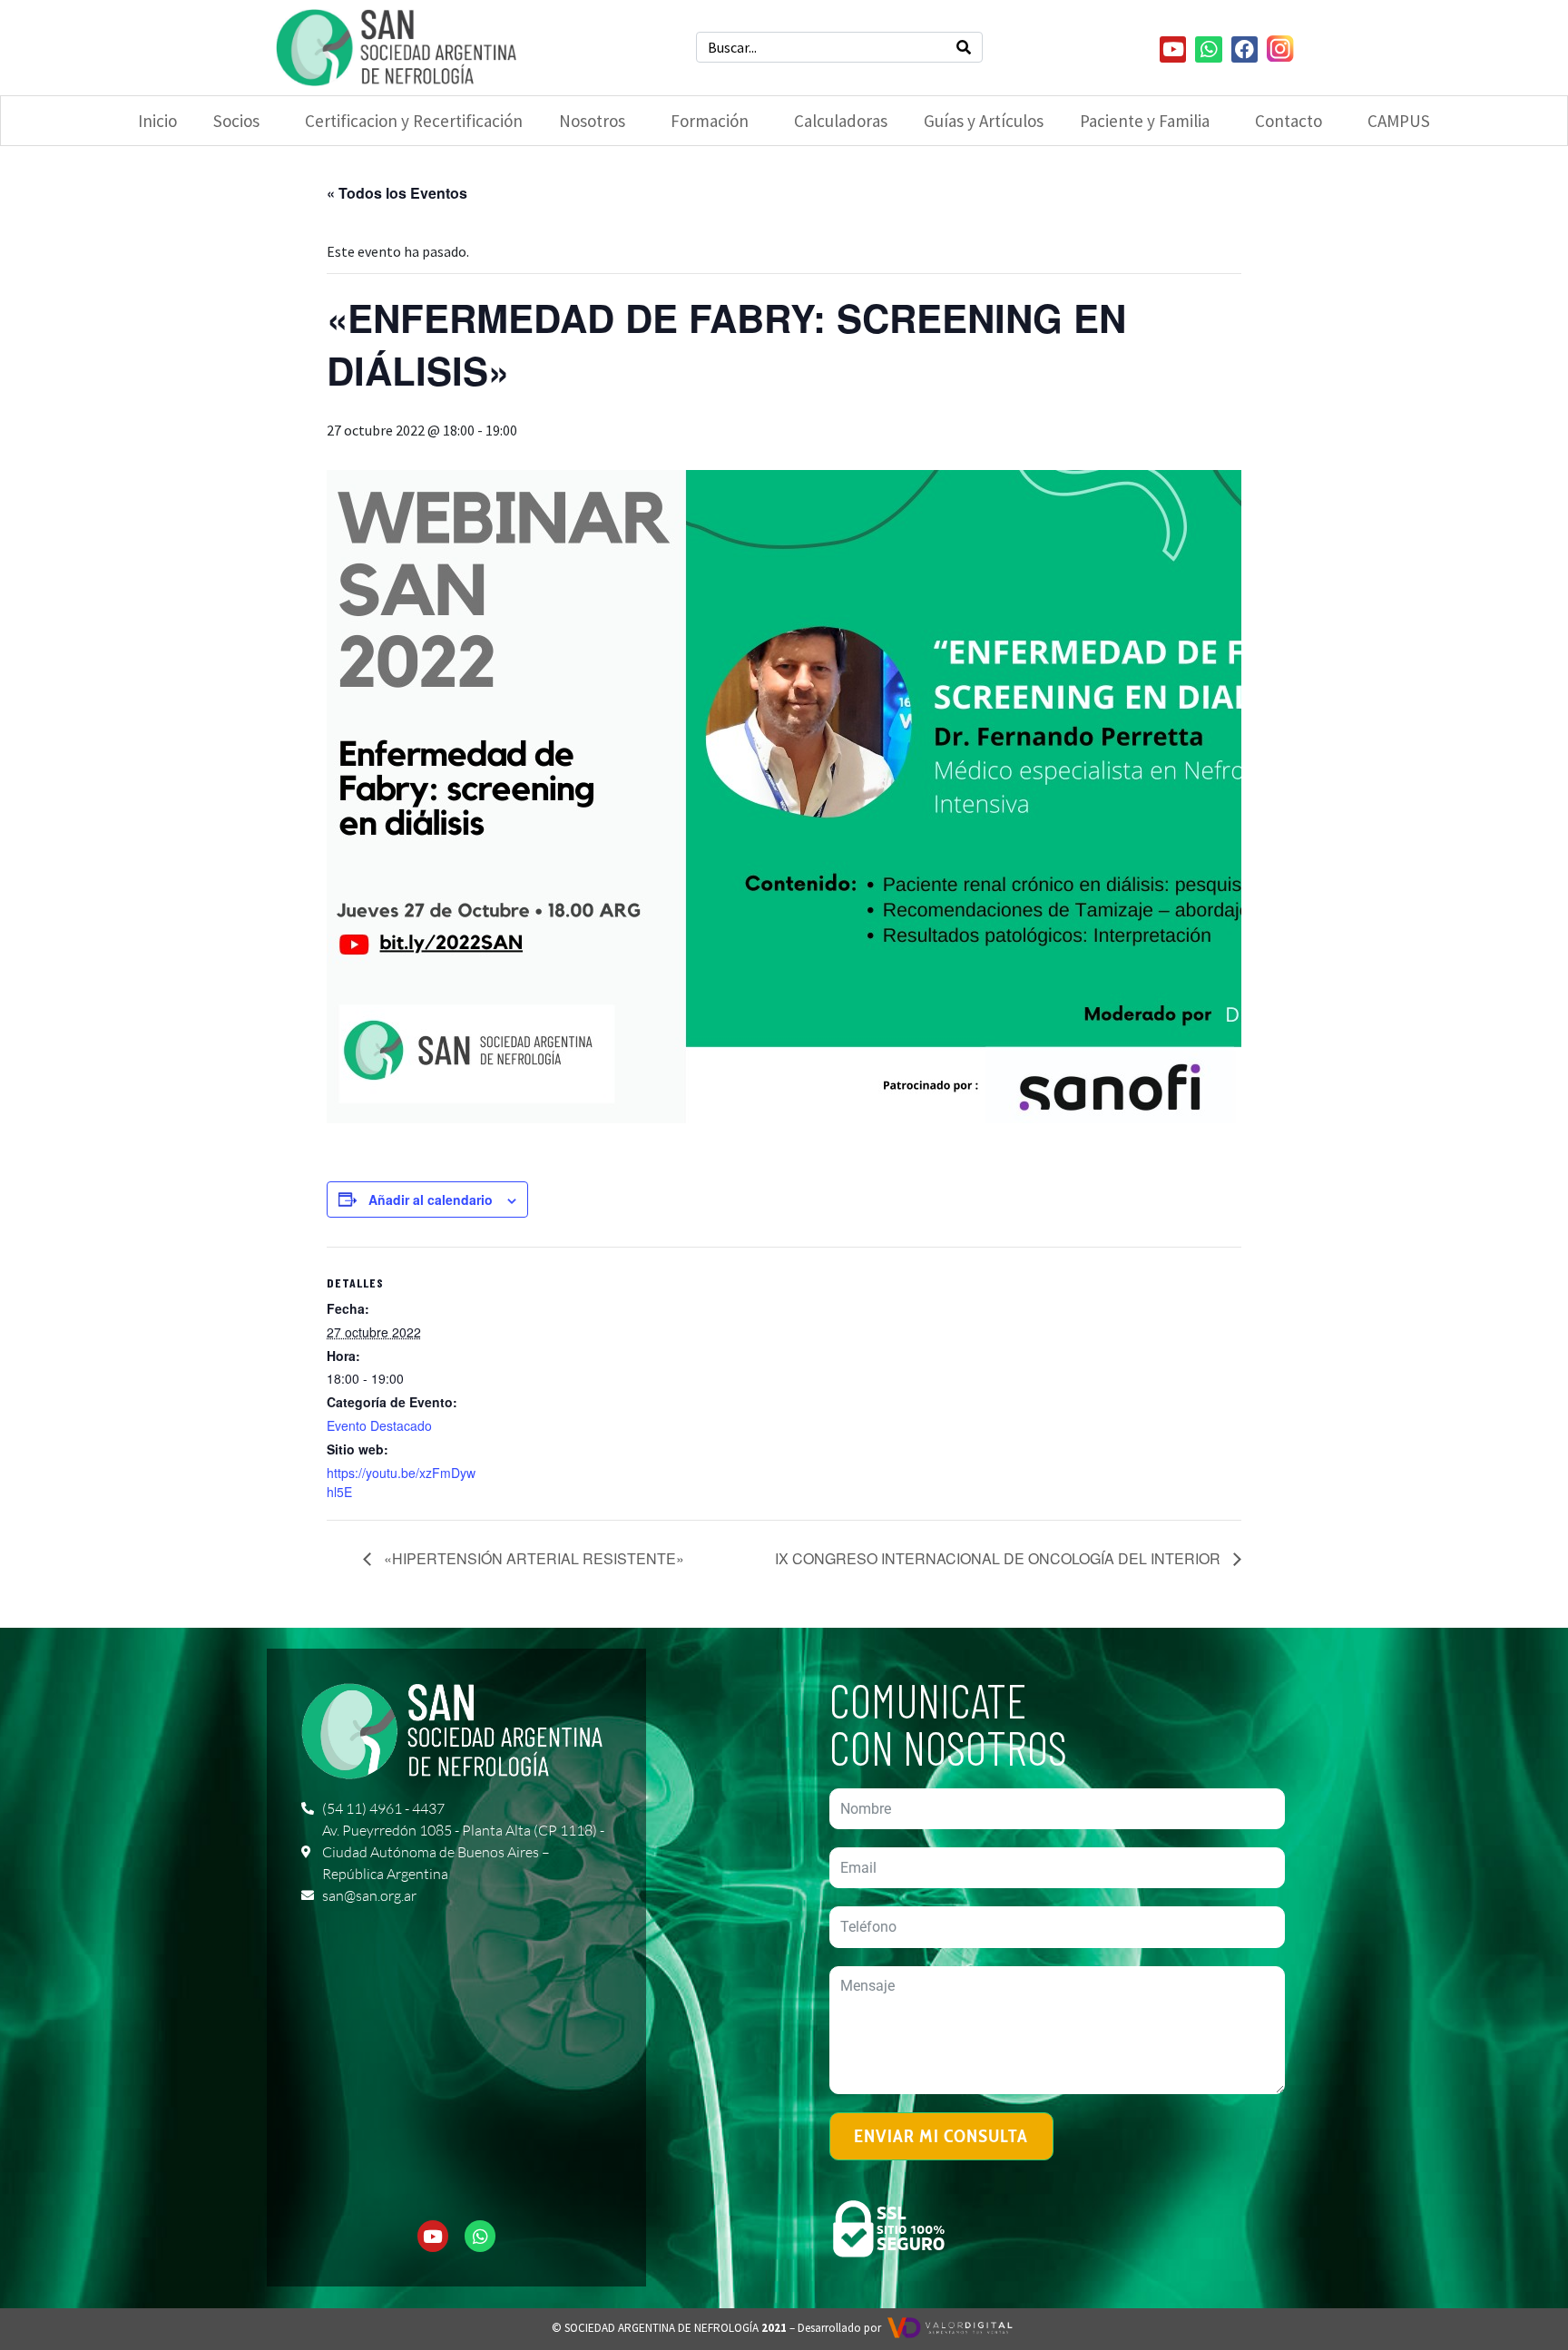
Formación (710, 121)
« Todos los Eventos (397, 193)
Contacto (1289, 121)
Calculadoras (841, 121)
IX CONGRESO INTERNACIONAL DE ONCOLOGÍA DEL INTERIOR (1000, 1558)
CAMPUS (1399, 121)
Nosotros (592, 121)
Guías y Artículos (984, 121)
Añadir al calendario (431, 1199)
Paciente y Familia (1145, 121)
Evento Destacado (379, 1425)
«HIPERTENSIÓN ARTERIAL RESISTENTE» (532, 1558)
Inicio (157, 121)
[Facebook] (1245, 49)
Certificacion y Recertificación (414, 121)
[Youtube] (1173, 49)
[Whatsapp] (1208, 49)
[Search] (964, 47)
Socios (236, 121)
